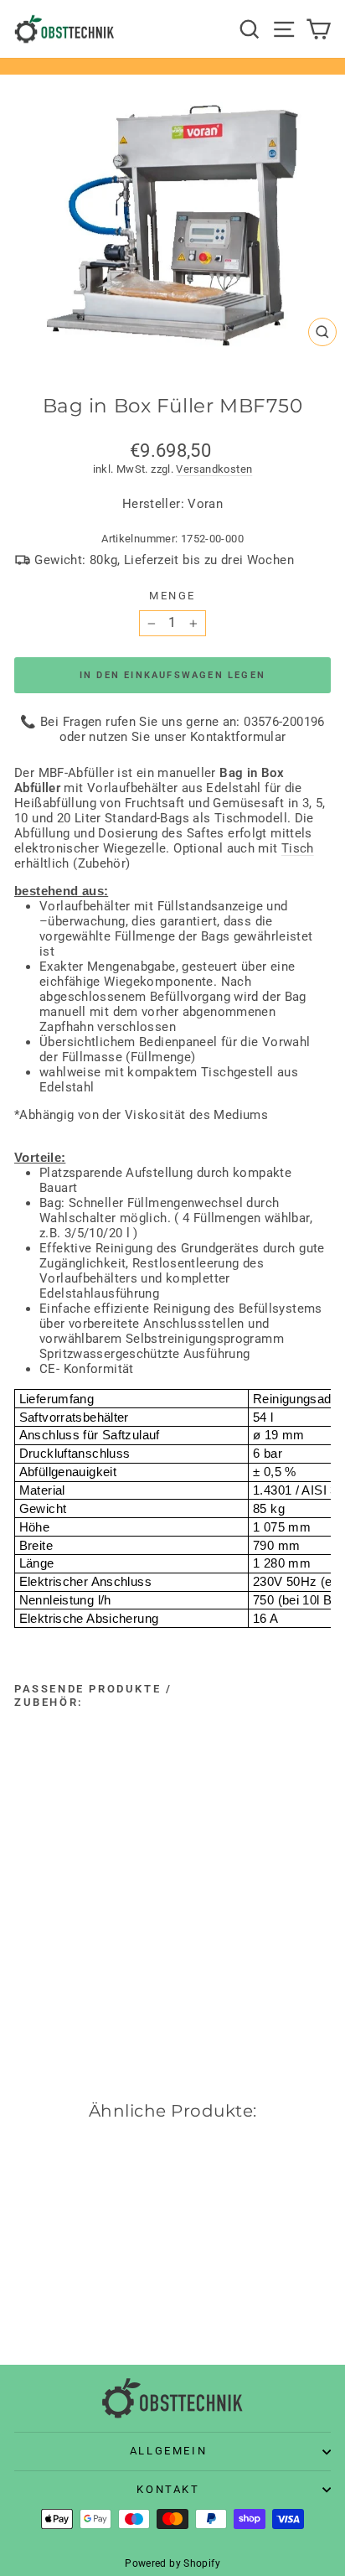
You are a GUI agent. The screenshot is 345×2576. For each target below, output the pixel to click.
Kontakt (168, 2489)
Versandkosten (214, 469)
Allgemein (168, 2451)
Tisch (298, 848)
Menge (172, 596)
